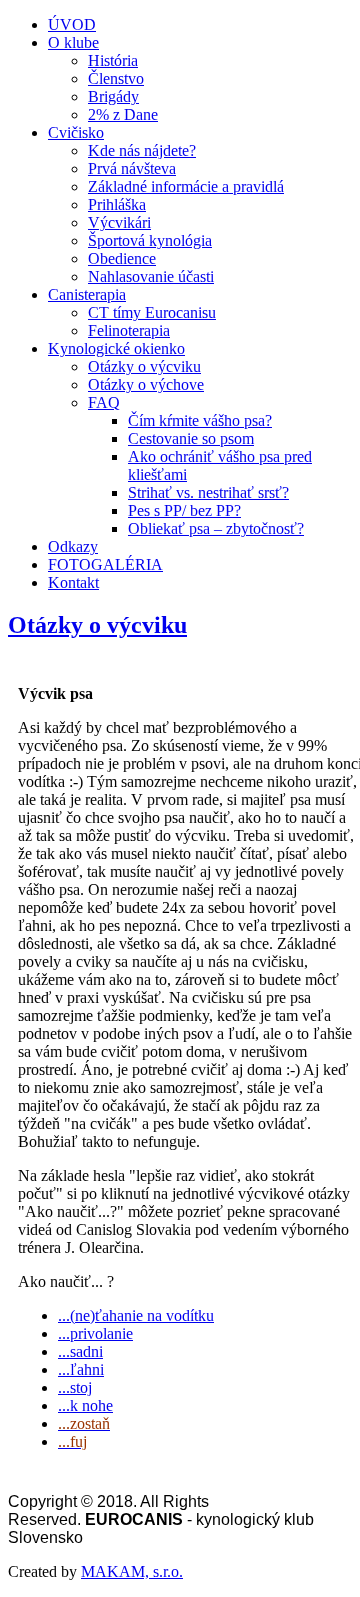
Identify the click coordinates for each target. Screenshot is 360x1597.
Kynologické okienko (116, 348)
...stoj (75, 1387)
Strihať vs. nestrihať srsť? (208, 492)
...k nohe (85, 1405)
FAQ (104, 402)
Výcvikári (119, 222)
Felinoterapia (129, 330)
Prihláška (117, 204)
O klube (73, 42)
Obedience (122, 258)
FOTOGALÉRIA (105, 564)
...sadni (80, 1351)
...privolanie (95, 1333)
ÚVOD (72, 24)
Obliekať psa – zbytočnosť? (216, 528)
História (113, 60)
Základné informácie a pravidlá (186, 186)
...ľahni (81, 1369)
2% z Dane (123, 114)
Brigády (113, 96)
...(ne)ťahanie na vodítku (136, 1315)
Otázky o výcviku (144, 366)
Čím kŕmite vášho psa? (200, 420)
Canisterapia (87, 294)
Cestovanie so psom (191, 438)
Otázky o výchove (146, 384)
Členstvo (116, 78)
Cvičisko (76, 132)
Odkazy (73, 546)
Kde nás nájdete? (142, 150)
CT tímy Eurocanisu (152, 312)
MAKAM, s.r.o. (132, 1571)
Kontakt (73, 582)
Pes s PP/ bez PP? (184, 510)
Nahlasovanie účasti (151, 276)
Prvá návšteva (132, 168)
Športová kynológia (150, 240)
